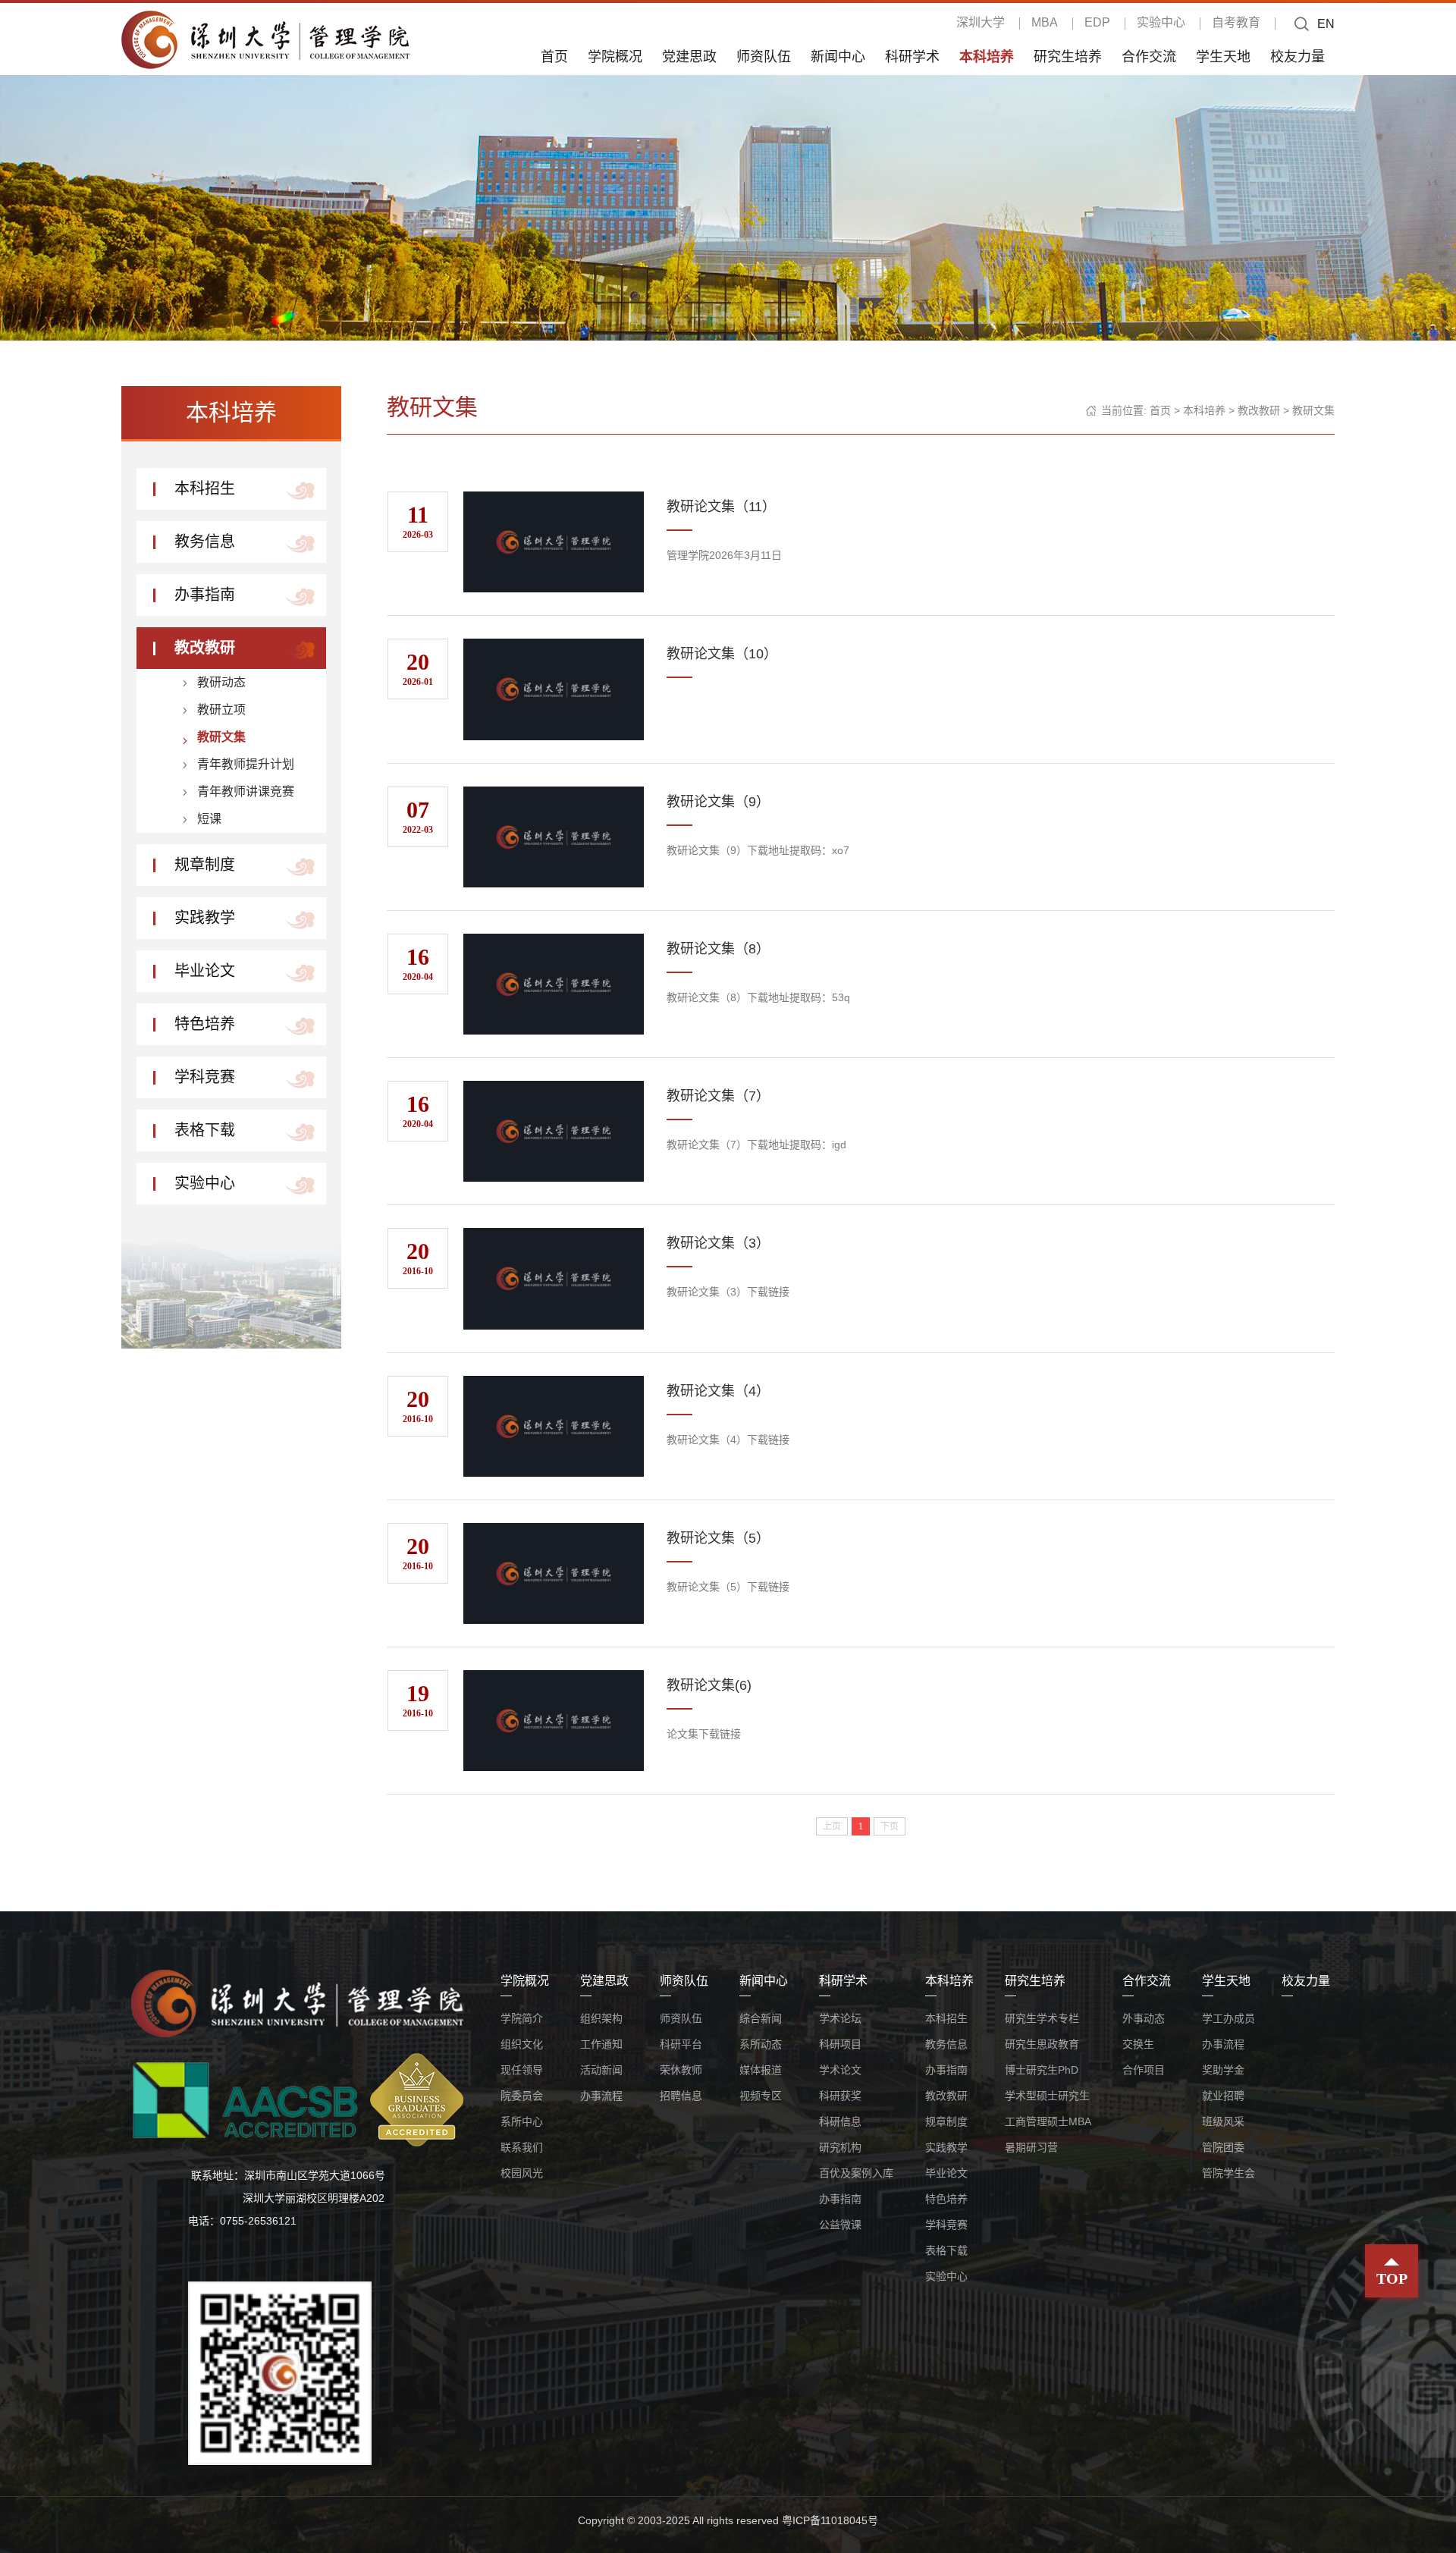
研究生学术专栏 (1042, 2018)
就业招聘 (1223, 2096)
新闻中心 (838, 56)
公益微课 (840, 2225)
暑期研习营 (1031, 2147)
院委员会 (522, 2096)
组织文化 (522, 2044)
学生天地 (1223, 56)
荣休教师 (681, 2070)
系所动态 (761, 2044)
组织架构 (601, 2018)
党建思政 (689, 56)
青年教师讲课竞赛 (246, 791)
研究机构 (840, 2147)
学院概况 (615, 56)
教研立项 (221, 710)
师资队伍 (764, 56)
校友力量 (1298, 56)
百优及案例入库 (856, 2173)
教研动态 (221, 682)
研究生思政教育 (1042, 2044)
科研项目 (840, 2044)
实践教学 (205, 918)
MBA (1045, 22)
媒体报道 (761, 2070)
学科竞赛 (205, 1077)
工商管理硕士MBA (1048, 2121)
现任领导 (522, 2070)
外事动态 (1144, 2018)
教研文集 (221, 737)
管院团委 (1223, 2147)
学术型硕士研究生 (1047, 2096)
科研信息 (840, 2121)
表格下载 (205, 1130)
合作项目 (1144, 2070)
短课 (209, 819)
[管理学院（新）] (265, 39)
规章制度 (205, 865)
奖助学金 (1223, 2070)
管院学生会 (1228, 2173)
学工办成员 (1228, 2018)
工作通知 (601, 2044)
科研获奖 (840, 2096)
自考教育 (1236, 22)
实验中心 (1161, 22)
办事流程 (601, 2096)
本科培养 (987, 56)
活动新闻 (601, 2070)
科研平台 (681, 2044)
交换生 (1138, 2044)
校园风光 (522, 2173)
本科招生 (205, 488)
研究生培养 (1068, 56)
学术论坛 (840, 2018)
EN (1326, 24)
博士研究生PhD (1042, 2070)
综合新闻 (761, 2018)
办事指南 (205, 595)
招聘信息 (681, 2096)
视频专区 (761, 2096)
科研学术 (912, 56)
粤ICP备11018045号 (830, 2520)
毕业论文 (205, 971)
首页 (554, 56)
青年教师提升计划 (246, 764)
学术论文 (840, 2070)
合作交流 (1149, 56)
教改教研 (205, 648)
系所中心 (522, 2121)
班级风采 (1223, 2121)
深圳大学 (981, 22)
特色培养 (205, 1024)
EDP (1097, 22)
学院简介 (522, 2018)
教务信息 (205, 542)
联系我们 (522, 2147)
